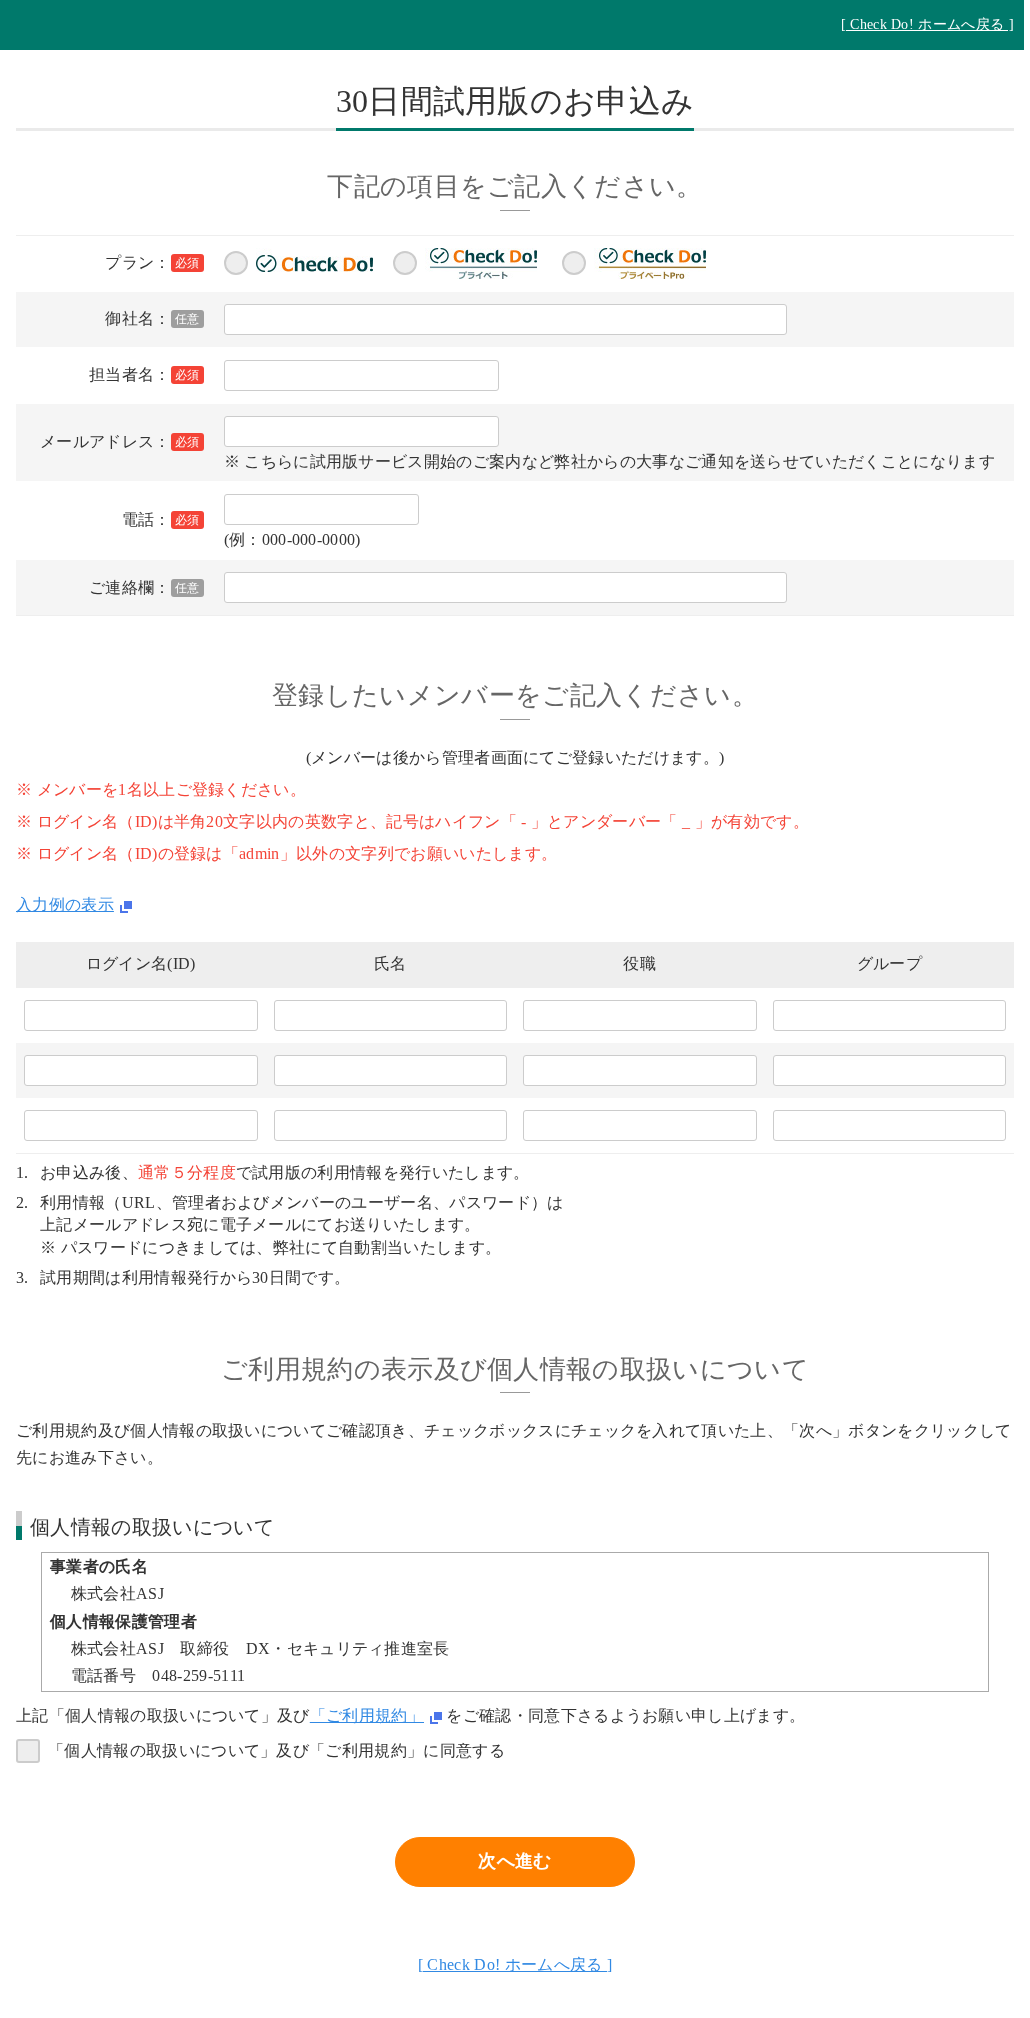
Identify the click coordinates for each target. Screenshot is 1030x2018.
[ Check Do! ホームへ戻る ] (927, 24)
